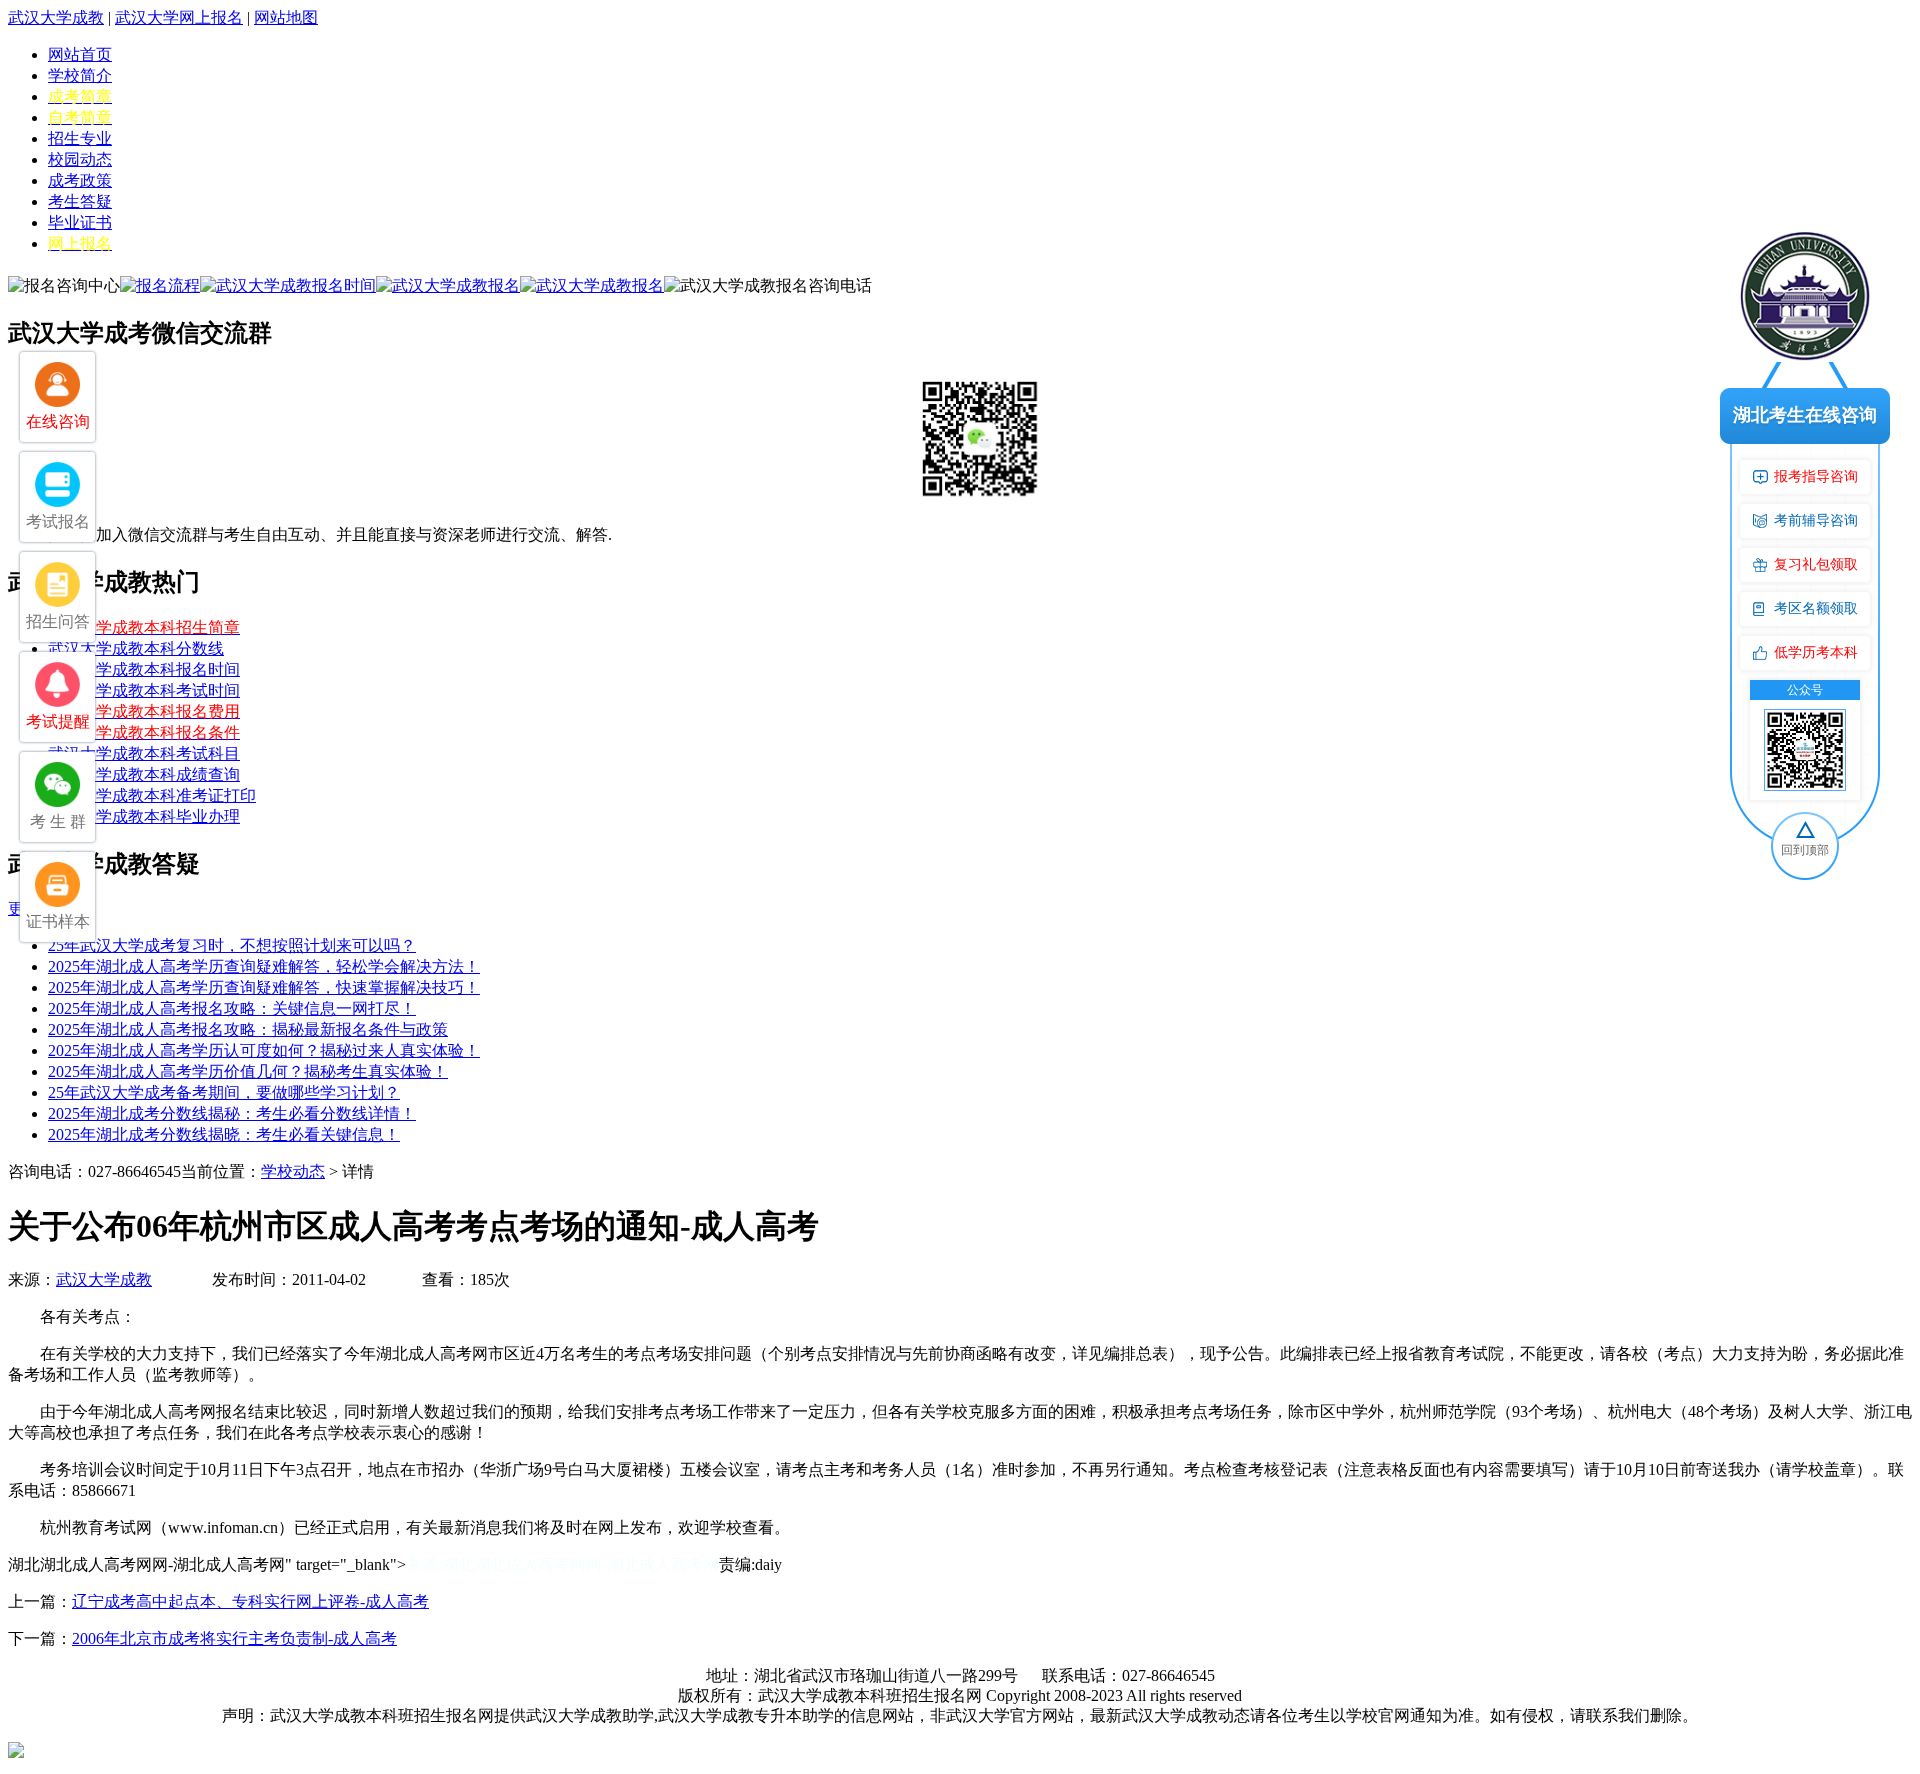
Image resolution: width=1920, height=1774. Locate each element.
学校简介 (80, 75)
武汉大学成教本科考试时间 (144, 690)
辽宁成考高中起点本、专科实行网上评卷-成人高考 (250, 1601)
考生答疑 (80, 201)
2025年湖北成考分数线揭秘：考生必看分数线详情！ (232, 1113)
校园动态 (80, 159)
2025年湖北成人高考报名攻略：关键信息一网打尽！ (232, 1008)
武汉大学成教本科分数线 (136, 648)
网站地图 (286, 17)
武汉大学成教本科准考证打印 (152, 795)
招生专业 (80, 138)
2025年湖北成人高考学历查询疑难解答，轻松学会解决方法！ (264, 966)
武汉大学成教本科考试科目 (144, 753)
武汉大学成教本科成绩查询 (144, 774)
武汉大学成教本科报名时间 (144, 669)
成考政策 (80, 180)
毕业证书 (80, 222)
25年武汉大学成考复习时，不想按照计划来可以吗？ (232, 945)
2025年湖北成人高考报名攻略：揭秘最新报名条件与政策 (248, 1029)
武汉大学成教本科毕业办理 (144, 816)
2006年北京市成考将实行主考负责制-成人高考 (234, 1638)
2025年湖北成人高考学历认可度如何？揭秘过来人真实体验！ (264, 1050)
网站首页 (80, 54)
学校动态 (293, 1171)
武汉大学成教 (56, 17)
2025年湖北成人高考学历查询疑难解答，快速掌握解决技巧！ (264, 987)
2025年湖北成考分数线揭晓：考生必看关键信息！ (224, 1134)
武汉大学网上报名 (179, 17)
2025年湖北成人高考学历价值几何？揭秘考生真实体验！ (248, 1071)
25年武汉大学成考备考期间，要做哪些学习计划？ (224, 1092)
